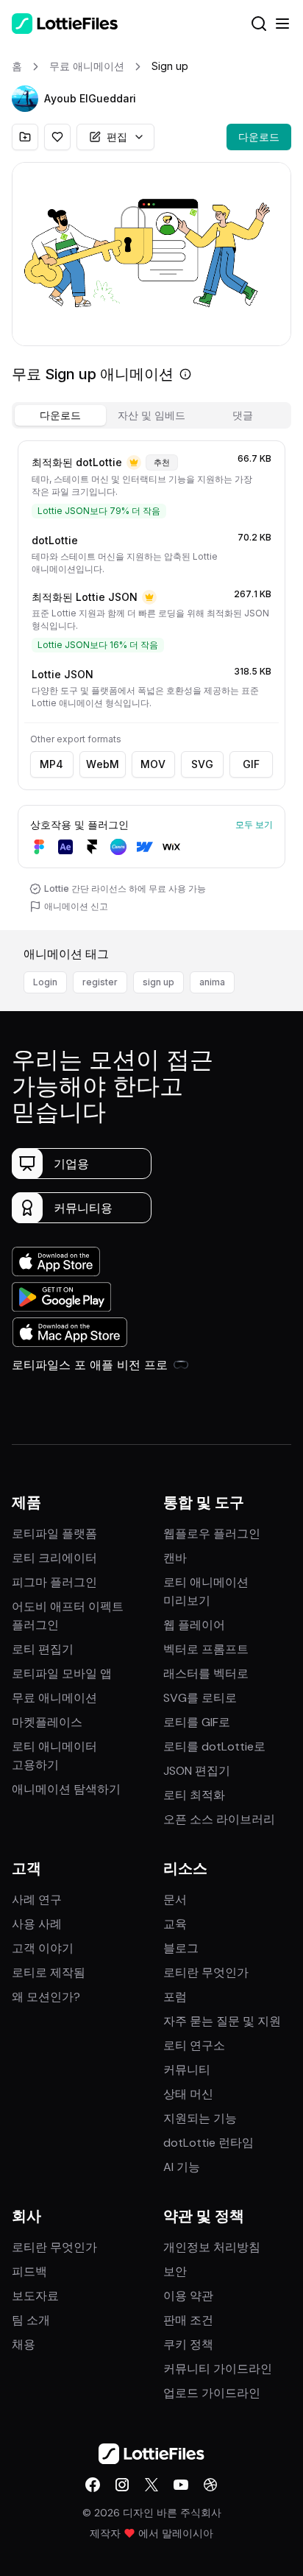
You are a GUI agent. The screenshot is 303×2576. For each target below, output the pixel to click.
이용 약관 (188, 2296)
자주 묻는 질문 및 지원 (222, 2021)
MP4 (51, 764)
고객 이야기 (43, 1948)
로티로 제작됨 (49, 1973)
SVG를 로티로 (200, 1698)
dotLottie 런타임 (208, 2143)
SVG (202, 764)
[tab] (60, 415)
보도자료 (35, 2296)
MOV (153, 764)
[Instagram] (122, 2485)
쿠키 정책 (188, 2344)
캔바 (175, 1558)
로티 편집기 (43, 1649)
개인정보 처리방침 (212, 2247)
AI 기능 (182, 2167)
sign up (158, 982)
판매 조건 (188, 2320)
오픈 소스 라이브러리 (219, 1819)
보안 (175, 2271)
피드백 (29, 2271)
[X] (151, 2485)
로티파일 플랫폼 (54, 1534)
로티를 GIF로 (197, 1722)
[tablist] (151, 415)
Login (45, 982)
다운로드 (259, 137)
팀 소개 (31, 2320)
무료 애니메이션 (54, 1698)
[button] (25, 99)
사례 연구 (37, 1900)
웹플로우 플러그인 (212, 1534)
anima (212, 982)
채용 (24, 2344)
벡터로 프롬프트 (206, 1649)
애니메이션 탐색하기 (66, 1789)
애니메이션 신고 (76, 906)
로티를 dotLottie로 (214, 1746)
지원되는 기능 (200, 2118)
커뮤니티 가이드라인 (218, 2369)
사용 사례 (37, 1924)
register (100, 982)
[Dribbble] (210, 2485)
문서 (175, 1900)
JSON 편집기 (197, 1771)
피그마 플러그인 (54, 1582)
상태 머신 (188, 2094)
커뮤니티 (187, 2070)
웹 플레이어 (194, 1625)
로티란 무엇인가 (206, 1973)
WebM (103, 764)
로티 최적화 (194, 1795)
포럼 (175, 1997)
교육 (175, 1924)
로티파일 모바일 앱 (62, 1674)
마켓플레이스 (47, 1722)
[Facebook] (93, 2485)
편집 (117, 137)
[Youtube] (181, 2485)
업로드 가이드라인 (212, 2393)
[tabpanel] (151, 682)
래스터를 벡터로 (206, 1674)
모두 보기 (254, 824)
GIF (251, 764)
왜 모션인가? (46, 1997)
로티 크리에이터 (54, 1558)
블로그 (181, 1948)
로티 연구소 (194, 2045)
